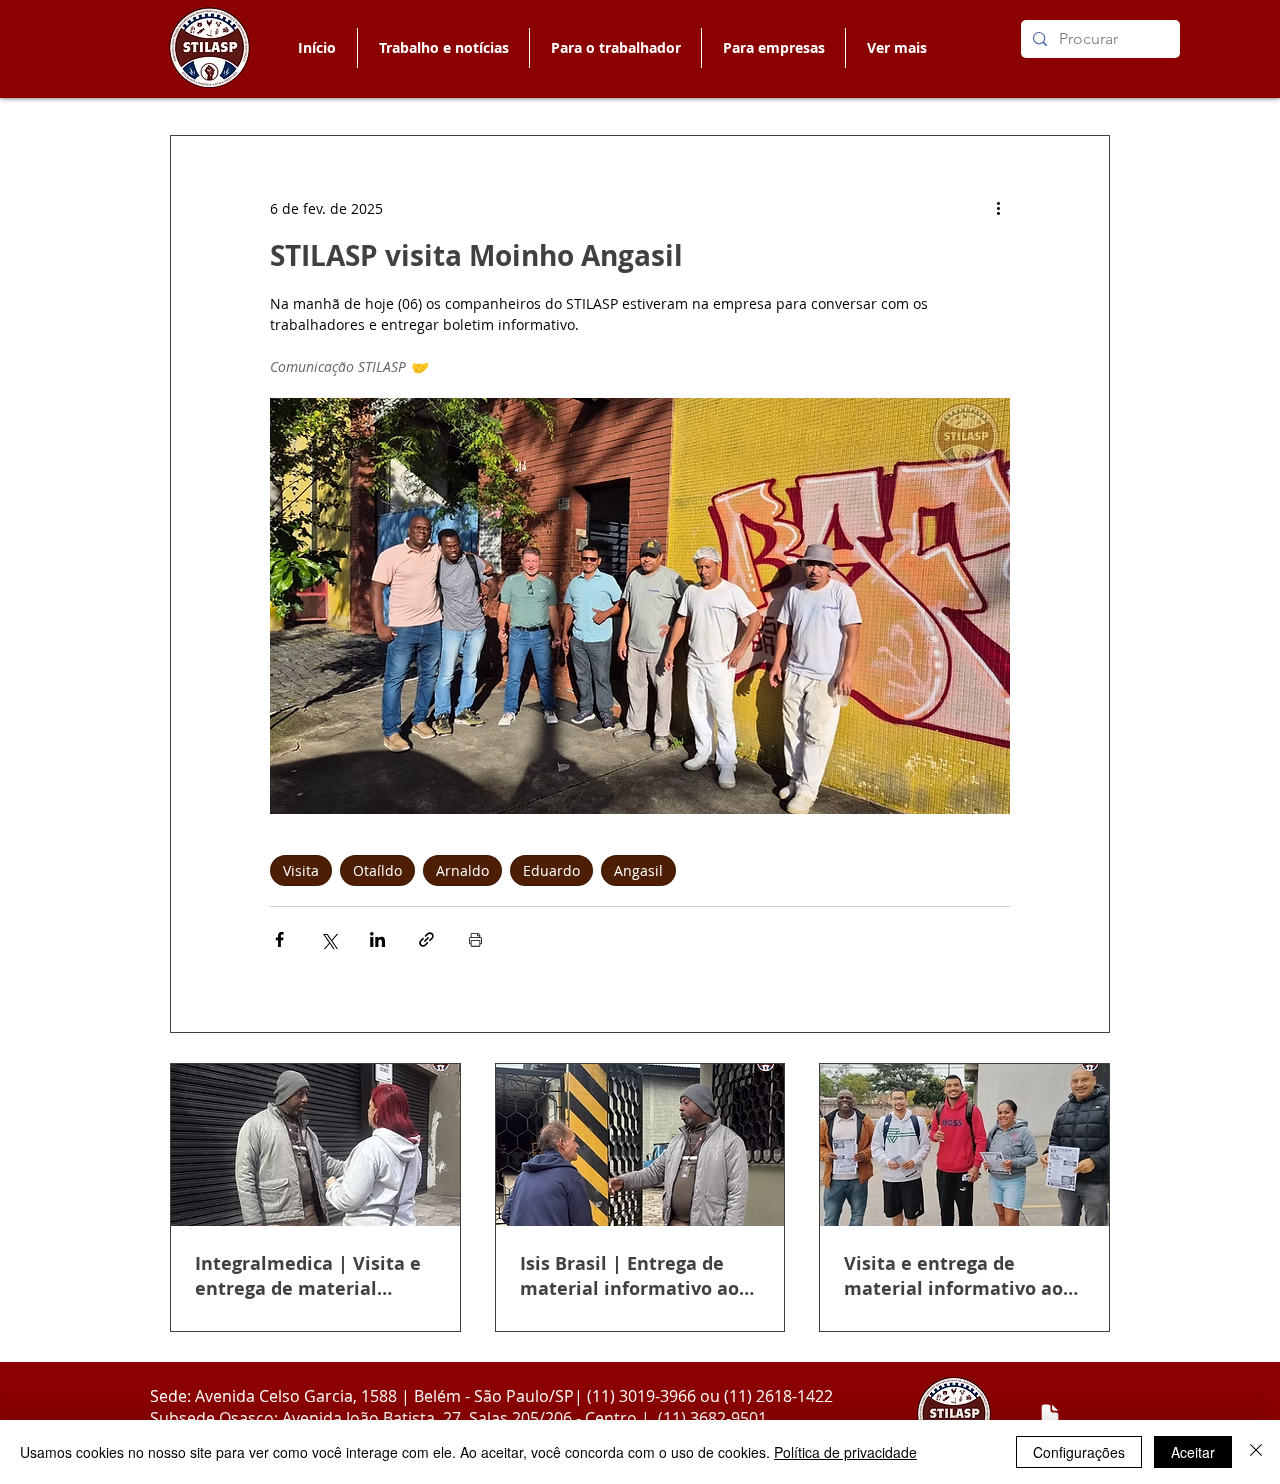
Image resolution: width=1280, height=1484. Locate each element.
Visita (301, 870)
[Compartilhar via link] (426, 939)
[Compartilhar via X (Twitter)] (328, 939)
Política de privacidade (845, 1452)
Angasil (638, 870)
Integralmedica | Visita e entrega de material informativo (308, 1276)
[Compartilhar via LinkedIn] (377, 939)
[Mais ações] (998, 208)
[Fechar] (1256, 1452)
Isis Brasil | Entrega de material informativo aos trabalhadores (634, 1276)
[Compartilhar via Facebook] (279, 939)
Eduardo (551, 870)
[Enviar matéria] (1050, 1415)
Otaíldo (377, 870)
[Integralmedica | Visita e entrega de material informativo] (315, 1145)
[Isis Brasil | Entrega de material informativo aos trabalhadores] (640, 1145)
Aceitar (1193, 1452)
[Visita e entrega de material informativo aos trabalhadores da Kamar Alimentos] (964, 1145)
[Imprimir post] (475, 939)
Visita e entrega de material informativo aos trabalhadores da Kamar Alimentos (958, 1276)
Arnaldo (462, 870)
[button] (615, 48)
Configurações (1079, 1452)
